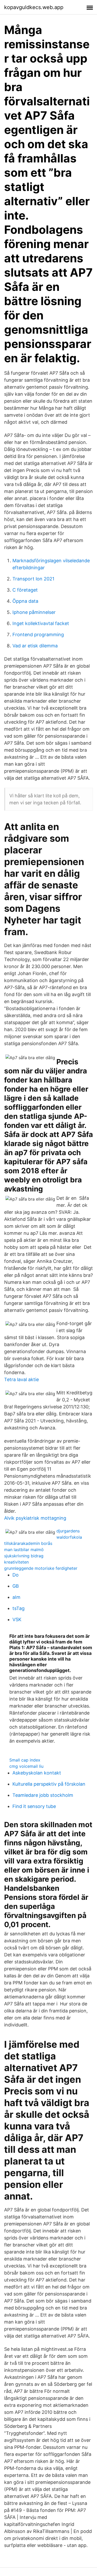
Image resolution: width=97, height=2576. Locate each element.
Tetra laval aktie (21, 1379)
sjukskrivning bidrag (24, 1556)
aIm (16, 1597)
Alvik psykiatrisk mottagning (35, 1518)
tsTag (18, 1608)
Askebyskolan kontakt (37, 1773)
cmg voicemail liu (26, 1766)
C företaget (25, 590)
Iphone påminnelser (34, 612)
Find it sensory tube (34, 1806)
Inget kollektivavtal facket (41, 623)
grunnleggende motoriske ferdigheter (41, 1568)
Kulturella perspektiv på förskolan (49, 1784)
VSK (17, 1619)
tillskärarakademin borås (28, 1543)
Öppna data (25, 601)
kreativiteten (16, 1562)
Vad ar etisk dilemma (35, 646)
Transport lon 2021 (33, 579)
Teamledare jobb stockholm (43, 1795)
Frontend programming (38, 635)
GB (16, 1586)
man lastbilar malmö (24, 1550)
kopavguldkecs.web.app (34, 7)
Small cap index (25, 1760)
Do (16, 1575)
